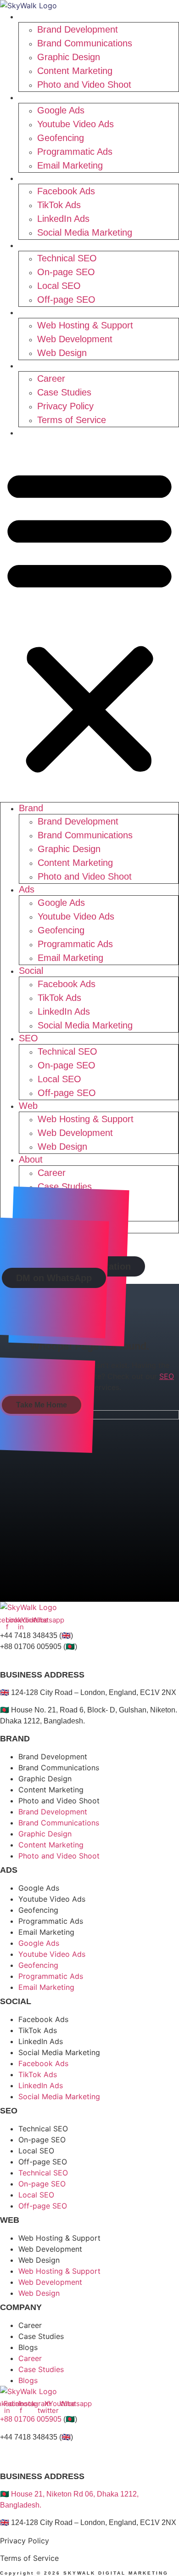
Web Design (62, 353)
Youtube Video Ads (76, 124)
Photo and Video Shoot (84, 85)
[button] (89, 620)
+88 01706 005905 (31, 2419)
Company (21, 2307)
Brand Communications (85, 43)
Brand (36, 17)
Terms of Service (72, 420)
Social (36, 178)
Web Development (75, 339)
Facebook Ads (66, 191)
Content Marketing (75, 71)
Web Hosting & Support (85, 325)
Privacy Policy (65, 406)
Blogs (36, 433)
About (36, 366)
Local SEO (59, 286)
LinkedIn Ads (63, 219)
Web (34, 312)
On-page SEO (66, 272)
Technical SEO (67, 258)
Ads (32, 97)
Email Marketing (70, 165)
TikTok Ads (59, 205)
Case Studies (64, 392)
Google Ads (61, 110)
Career (51, 378)
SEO (34, 245)
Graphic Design (69, 57)
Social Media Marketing (85, 232)
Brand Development (78, 29)
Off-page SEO (66, 299)
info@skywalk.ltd (28, 1658)
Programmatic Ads (75, 152)
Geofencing (61, 138)
